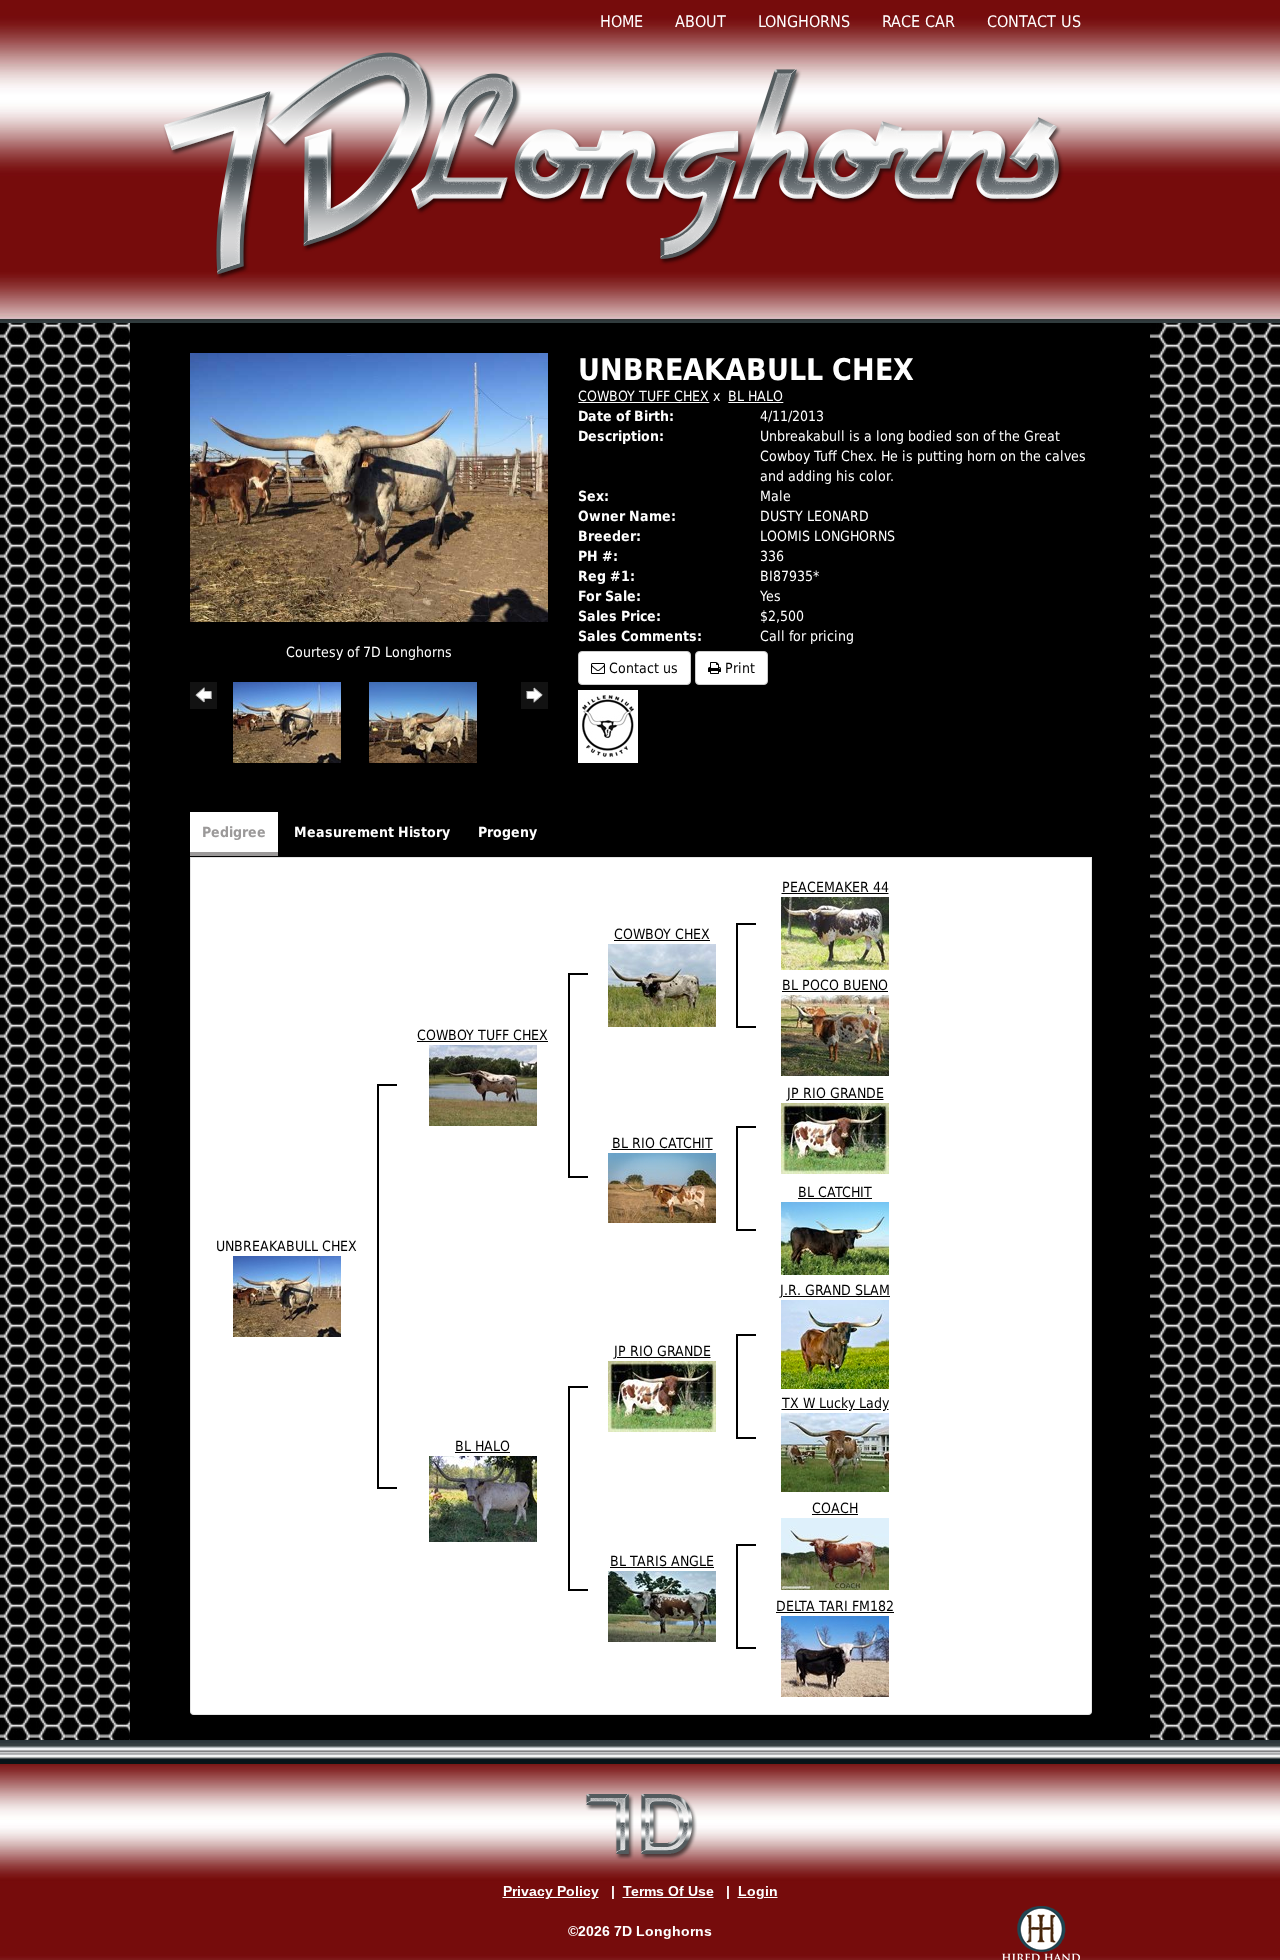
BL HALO (755, 396)
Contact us (641, 668)
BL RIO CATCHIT (662, 1143)
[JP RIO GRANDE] (835, 1137)
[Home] (617, 163)
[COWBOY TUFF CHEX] (483, 1085)
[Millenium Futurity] (613, 725)
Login (758, 1891)
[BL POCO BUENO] (835, 1035)
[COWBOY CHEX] (662, 985)
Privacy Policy (551, 1891)
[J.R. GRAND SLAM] (835, 1344)
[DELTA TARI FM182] (835, 1656)
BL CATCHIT (835, 1192)
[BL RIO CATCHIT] (662, 1187)
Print (738, 668)
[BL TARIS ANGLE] (662, 1606)
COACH (835, 1508)
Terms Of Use (668, 1891)
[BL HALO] (483, 1498)
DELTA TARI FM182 (835, 1606)
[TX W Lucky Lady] (835, 1452)
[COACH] (835, 1553)
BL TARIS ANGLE (662, 1561)
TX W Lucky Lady (835, 1403)
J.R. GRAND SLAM (835, 1290)
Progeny (507, 832)
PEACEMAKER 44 (835, 887)
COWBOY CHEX (662, 934)
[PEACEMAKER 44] (835, 932)
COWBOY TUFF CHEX (643, 396)
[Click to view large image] (369, 486)
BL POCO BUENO (835, 985)
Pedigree (234, 832)
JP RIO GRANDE (835, 1093)
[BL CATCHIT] (835, 1237)
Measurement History (372, 832)
